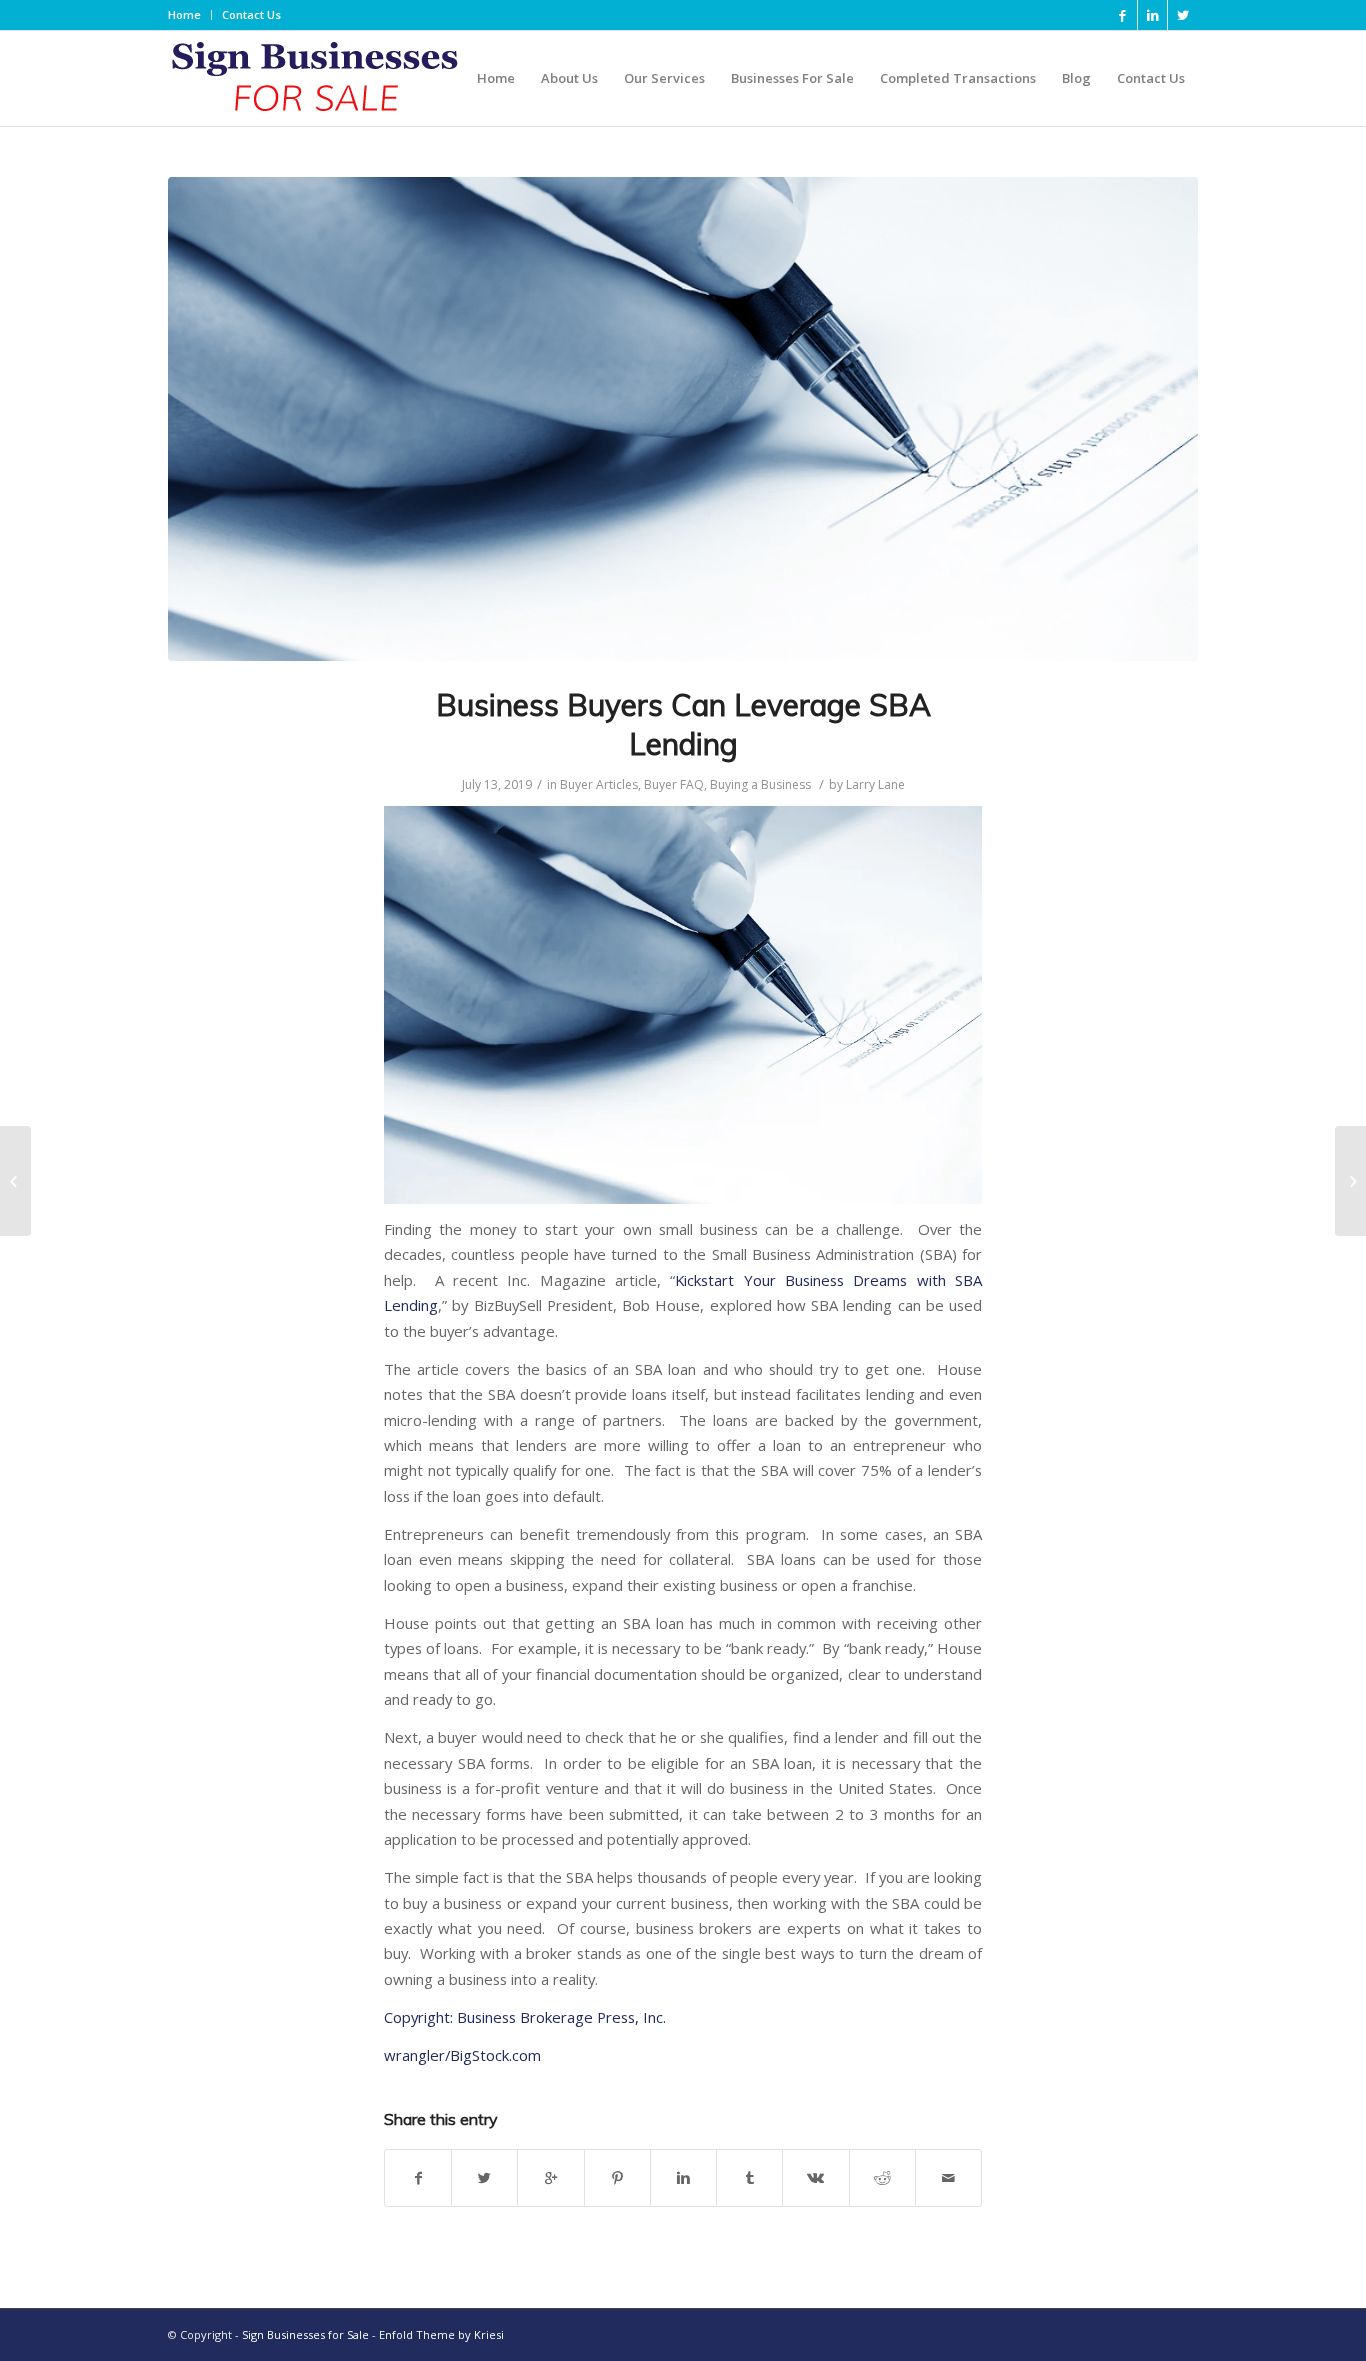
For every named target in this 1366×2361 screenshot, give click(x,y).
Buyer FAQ (674, 784)
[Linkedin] (1152, 15)
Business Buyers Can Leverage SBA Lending (683, 724)
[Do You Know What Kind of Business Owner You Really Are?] (1350, 1181)
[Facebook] (1122, 15)
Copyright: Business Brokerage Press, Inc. (525, 2017)
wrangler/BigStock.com (462, 2055)
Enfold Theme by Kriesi (441, 2334)
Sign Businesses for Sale (305, 2334)
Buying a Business (760, 784)
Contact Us (251, 14)
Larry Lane (875, 784)
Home (184, 14)
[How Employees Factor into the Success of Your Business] (15, 1181)
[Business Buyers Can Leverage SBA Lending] (683, 419)
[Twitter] (1183, 15)
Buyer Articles (599, 784)
